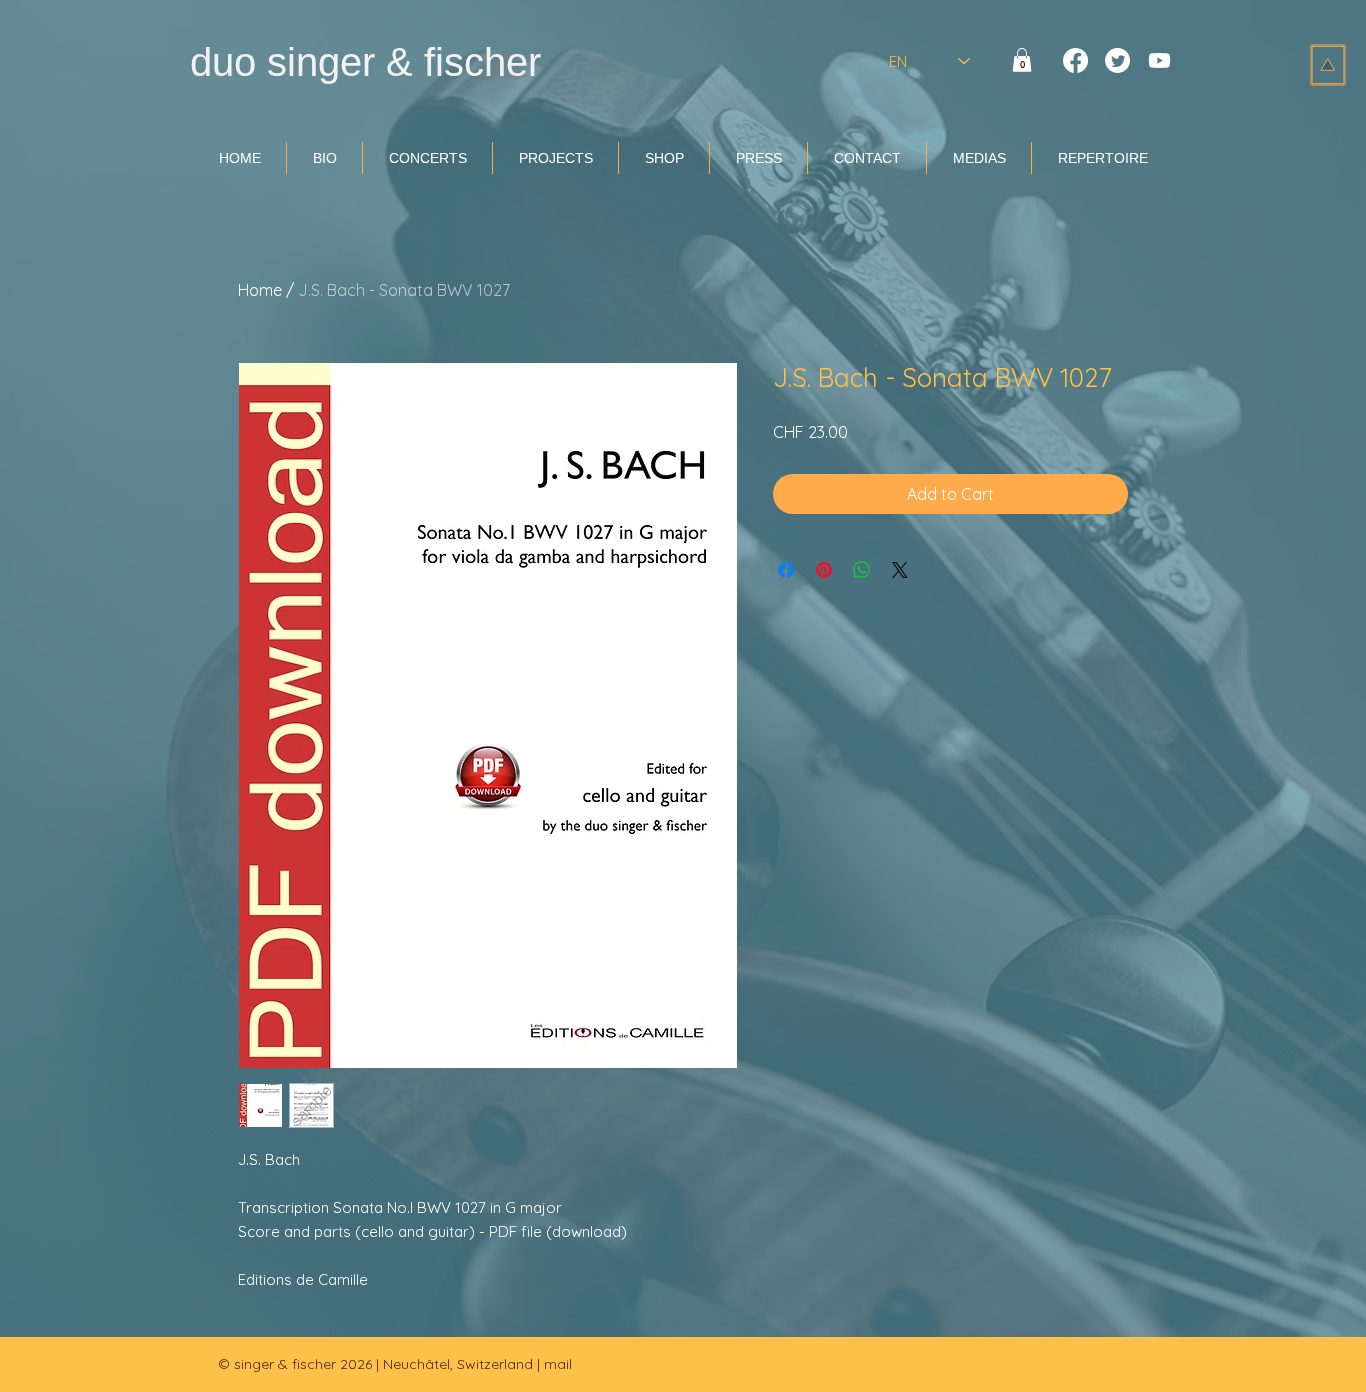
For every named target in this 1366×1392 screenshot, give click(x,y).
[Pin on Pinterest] (824, 570)
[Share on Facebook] (786, 570)
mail (558, 1364)
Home (260, 290)
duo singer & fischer (365, 62)
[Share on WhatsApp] (862, 570)
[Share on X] (900, 570)
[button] (1022, 60)
